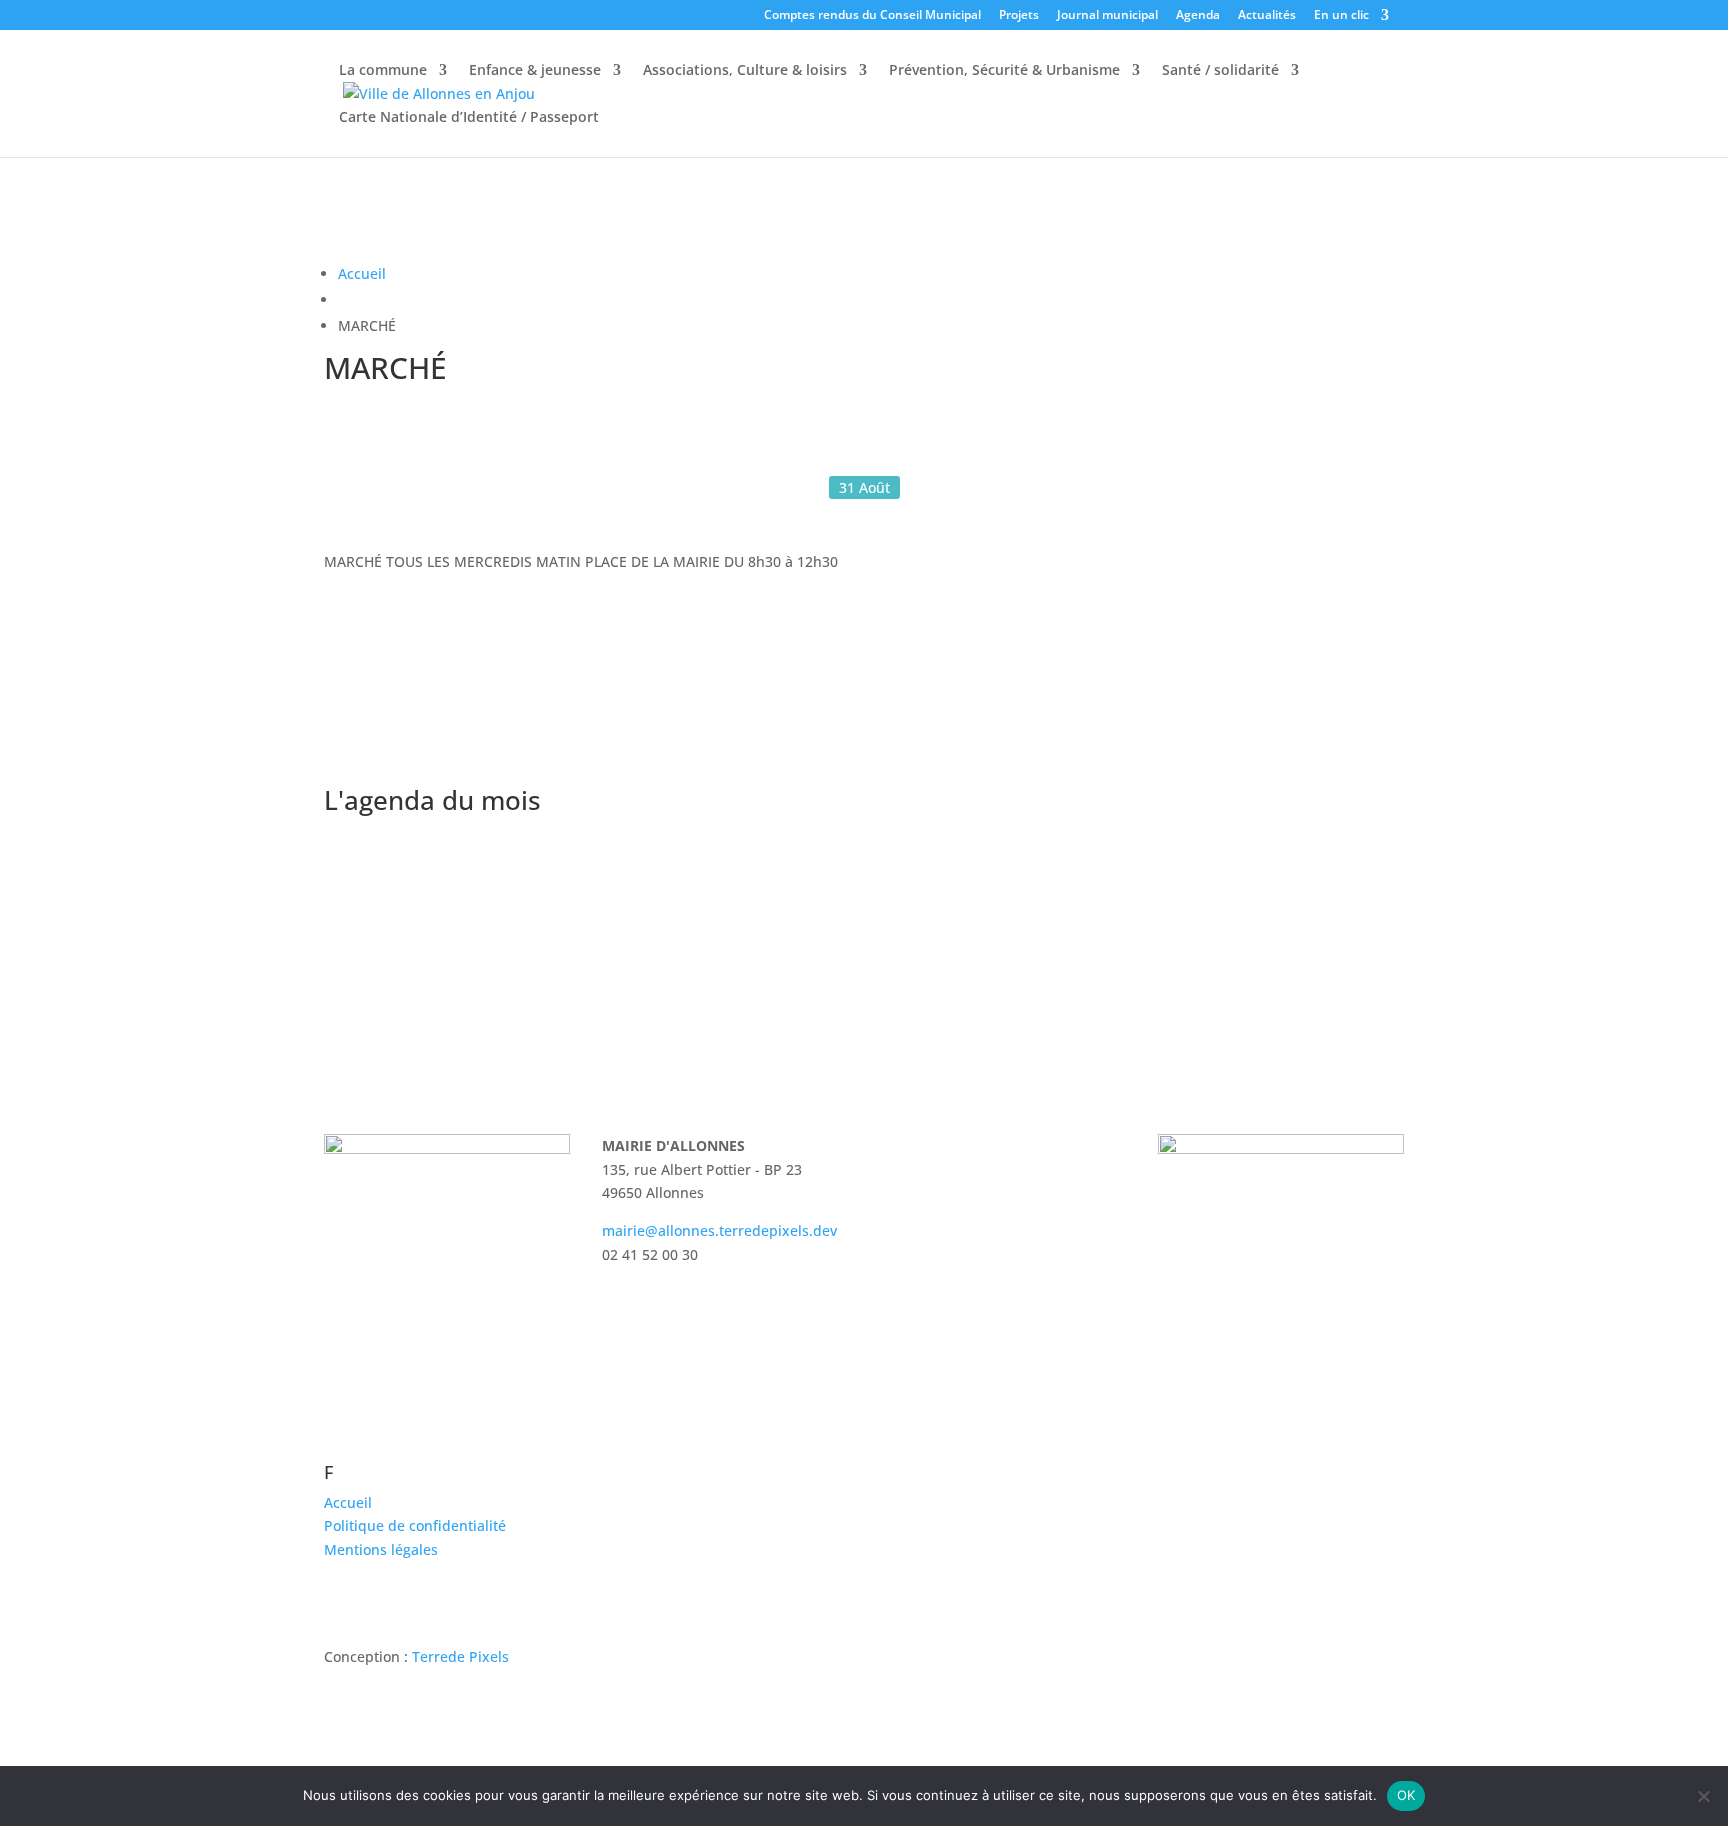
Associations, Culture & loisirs (745, 71)
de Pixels (460, 1656)
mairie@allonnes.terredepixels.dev (719, 1230)
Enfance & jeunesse (535, 71)
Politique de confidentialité (415, 1525)
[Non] (1703, 1796)
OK (1406, 1795)
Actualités (1267, 16)
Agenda (1198, 16)
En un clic (1341, 16)
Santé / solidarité (1220, 71)
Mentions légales (381, 1549)
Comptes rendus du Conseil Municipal (872, 16)
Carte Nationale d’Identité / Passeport (469, 118)
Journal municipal (1107, 16)
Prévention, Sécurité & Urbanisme (1004, 71)
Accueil (362, 273)
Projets (1019, 16)
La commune (383, 71)
